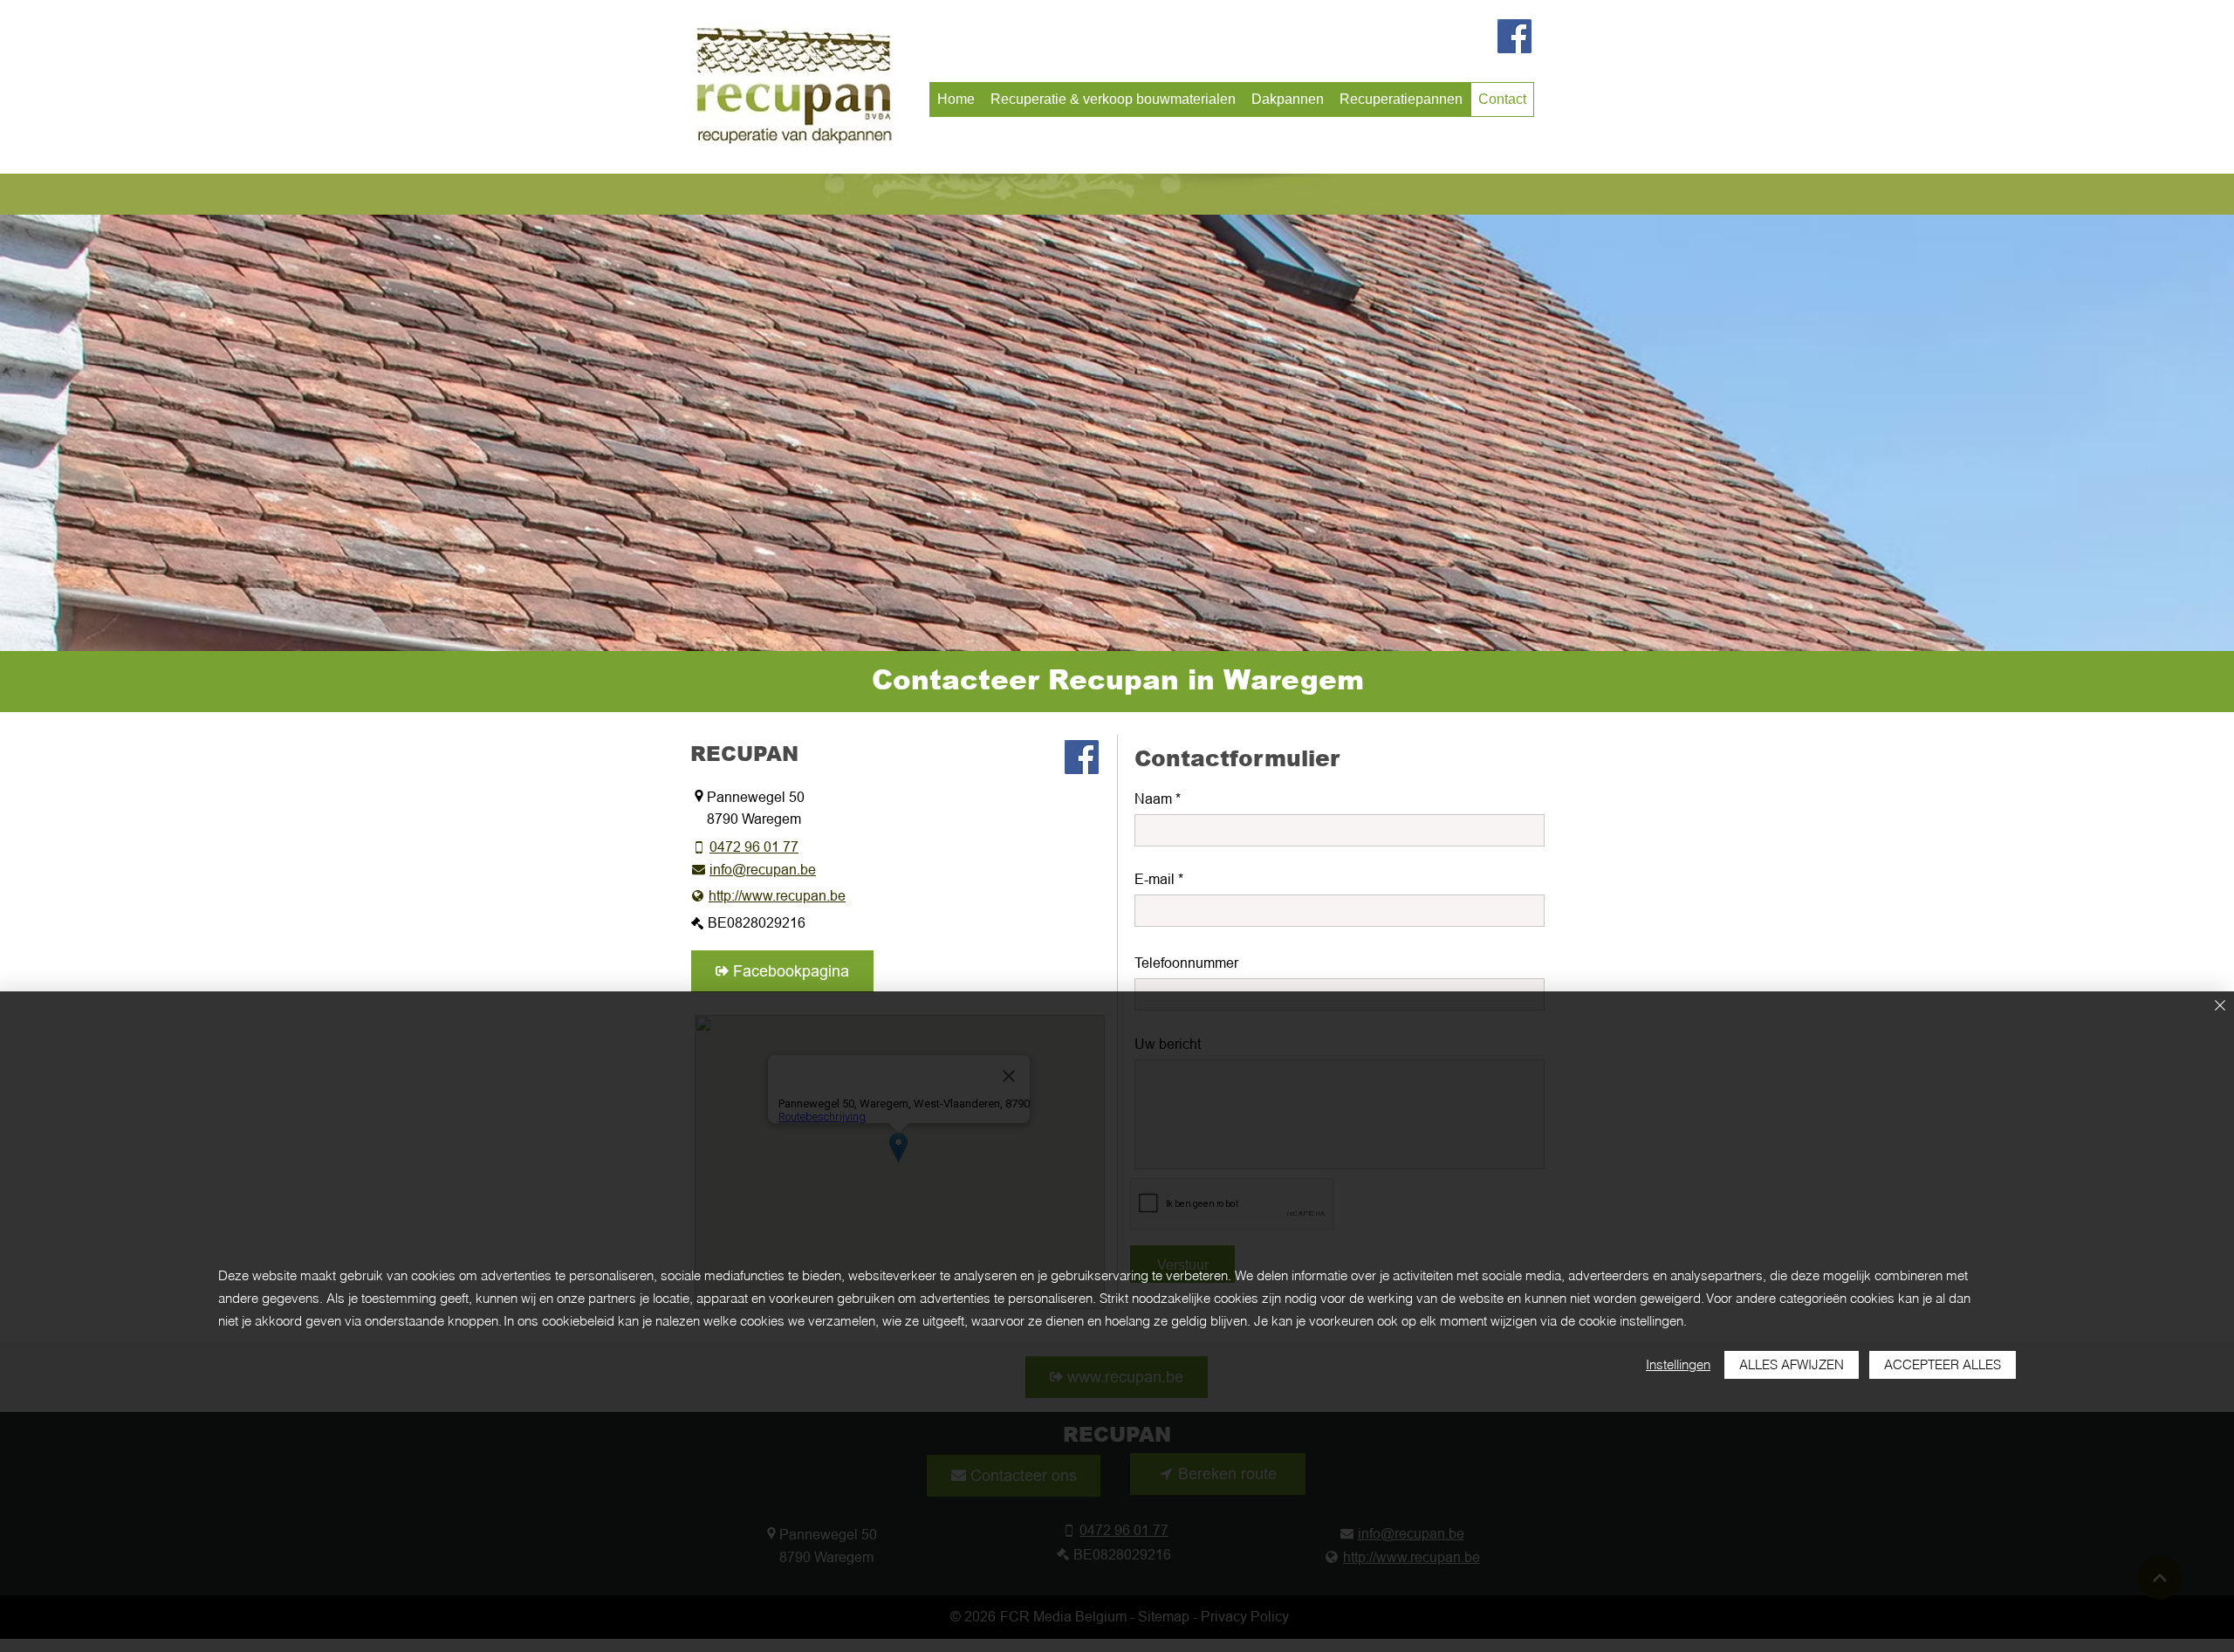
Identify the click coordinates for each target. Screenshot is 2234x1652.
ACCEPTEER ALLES (1943, 1364)
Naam (1153, 799)
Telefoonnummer (1186, 963)
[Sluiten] (2220, 1007)
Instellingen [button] (1678, 1364)
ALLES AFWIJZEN (1792, 1364)
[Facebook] (1514, 36)
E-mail (1155, 879)
